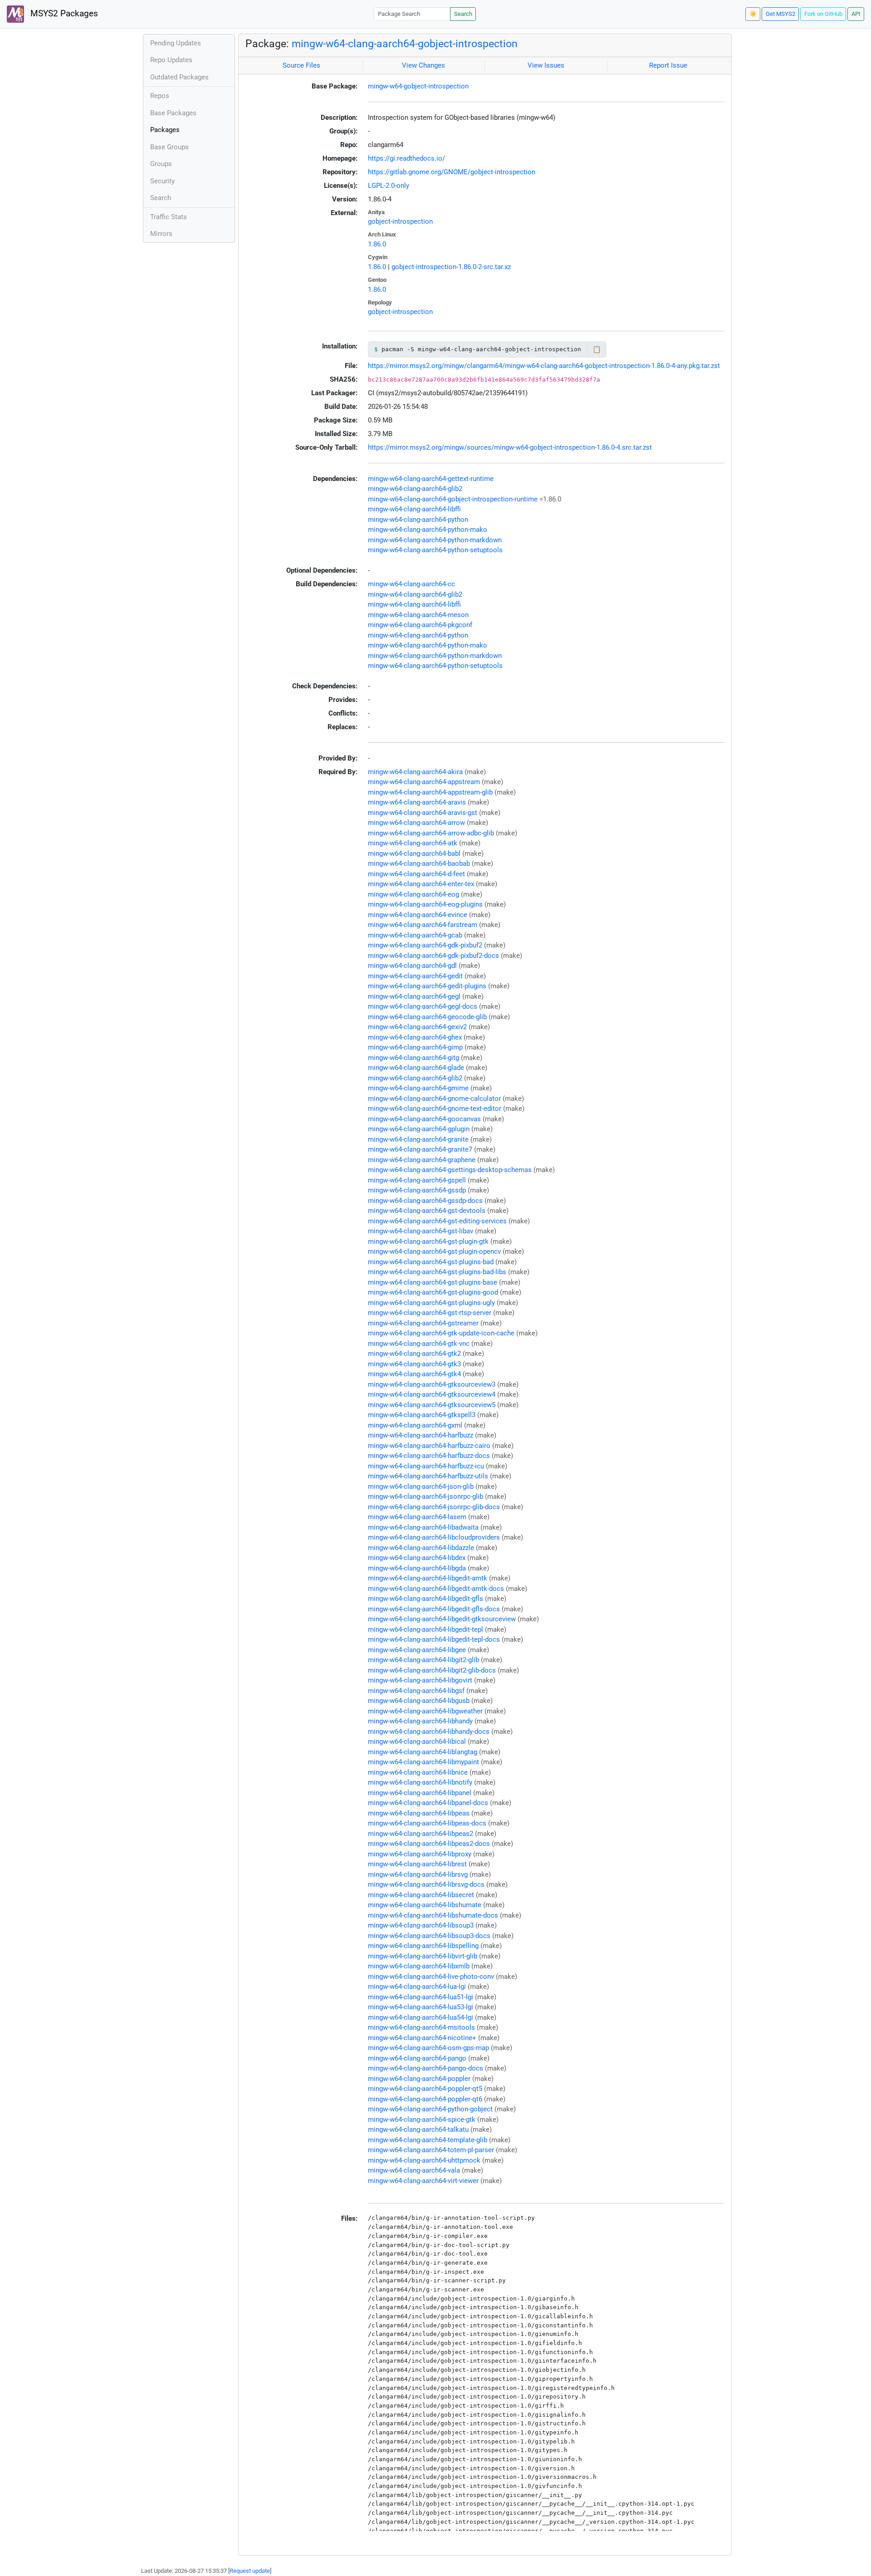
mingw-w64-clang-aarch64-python (418, 520)
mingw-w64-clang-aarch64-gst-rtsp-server (430, 1313)
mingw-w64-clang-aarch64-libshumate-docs (433, 1915)
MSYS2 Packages (63, 14)
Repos (160, 96)
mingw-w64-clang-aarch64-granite (418, 1139)
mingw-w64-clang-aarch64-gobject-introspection (405, 44)
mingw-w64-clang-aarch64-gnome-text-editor (435, 1109)
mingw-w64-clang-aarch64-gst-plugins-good (433, 1292)
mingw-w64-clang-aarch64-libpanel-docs (428, 1803)
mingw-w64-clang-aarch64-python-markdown (435, 540)
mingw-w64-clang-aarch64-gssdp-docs (425, 1201)
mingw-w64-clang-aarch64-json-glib (421, 1487)
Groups (161, 164)
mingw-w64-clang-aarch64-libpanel (420, 1793)
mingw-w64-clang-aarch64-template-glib (428, 2140)
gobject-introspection (400, 221)
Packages (165, 130)
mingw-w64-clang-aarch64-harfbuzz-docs (429, 1456)
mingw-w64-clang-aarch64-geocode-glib (427, 1017)
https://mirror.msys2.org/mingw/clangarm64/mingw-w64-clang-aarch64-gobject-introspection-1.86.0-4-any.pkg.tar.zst (544, 366)
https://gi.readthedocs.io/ (406, 158)
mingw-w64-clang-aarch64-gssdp (417, 1190)
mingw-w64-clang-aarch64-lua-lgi (417, 1987)
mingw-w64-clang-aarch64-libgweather (425, 1711)
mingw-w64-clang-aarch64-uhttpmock (424, 2160)
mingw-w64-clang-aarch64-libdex (417, 1558)
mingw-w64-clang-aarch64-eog (413, 894)
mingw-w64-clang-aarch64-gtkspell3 (422, 1415)
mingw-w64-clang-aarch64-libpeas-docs (427, 1823)
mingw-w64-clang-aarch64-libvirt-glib (423, 1956)
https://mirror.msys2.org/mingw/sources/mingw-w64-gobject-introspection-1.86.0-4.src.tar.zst (510, 447)
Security (162, 181)
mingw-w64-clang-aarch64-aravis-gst (423, 813)
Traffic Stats (169, 217)
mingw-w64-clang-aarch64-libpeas (419, 1813)
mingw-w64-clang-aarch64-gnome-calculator (434, 1099)
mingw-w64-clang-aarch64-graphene (422, 1160)
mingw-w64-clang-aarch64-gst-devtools (427, 1211)
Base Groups (169, 147)
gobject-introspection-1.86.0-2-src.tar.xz (451, 267)
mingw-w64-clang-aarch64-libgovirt (420, 1680)
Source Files (301, 65)
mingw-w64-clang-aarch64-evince (418, 915)
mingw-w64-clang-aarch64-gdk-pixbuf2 (425, 945)
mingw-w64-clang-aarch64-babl (414, 854)
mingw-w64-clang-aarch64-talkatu (418, 2129)
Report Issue (668, 65)
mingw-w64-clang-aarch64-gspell (417, 1180)
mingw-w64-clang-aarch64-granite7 (420, 1149)
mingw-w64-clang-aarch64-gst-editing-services (437, 1221)
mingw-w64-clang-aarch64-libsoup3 (421, 1925)
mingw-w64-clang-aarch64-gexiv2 (417, 1027)
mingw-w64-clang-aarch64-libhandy (420, 1721)
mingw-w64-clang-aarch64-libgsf (416, 1691)
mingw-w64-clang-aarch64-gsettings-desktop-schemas (450, 1170)
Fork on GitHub (823, 14)
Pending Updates (176, 43)
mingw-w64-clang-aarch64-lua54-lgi (421, 2017)
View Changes (423, 65)
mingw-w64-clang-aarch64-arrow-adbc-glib (431, 833)
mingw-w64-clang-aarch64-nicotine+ (422, 2038)
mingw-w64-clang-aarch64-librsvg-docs (426, 1884)
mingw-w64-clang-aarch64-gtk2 (414, 1354)
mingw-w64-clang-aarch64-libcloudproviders (434, 1537)
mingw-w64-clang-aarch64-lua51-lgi (421, 1997)
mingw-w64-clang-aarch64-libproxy (420, 1854)
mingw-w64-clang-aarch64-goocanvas (424, 1119)
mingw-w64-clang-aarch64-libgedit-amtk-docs (436, 1589)
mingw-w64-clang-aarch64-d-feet (416, 874)
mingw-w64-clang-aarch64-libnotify (420, 1782)
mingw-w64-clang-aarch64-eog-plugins (425, 904)
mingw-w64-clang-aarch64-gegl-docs (423, 1006)
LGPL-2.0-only (389, 186)
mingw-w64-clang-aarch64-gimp (415, 1047)
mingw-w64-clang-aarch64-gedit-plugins (427, 986)
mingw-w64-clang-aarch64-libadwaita (423, 1527)
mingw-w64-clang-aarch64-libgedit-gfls (426, 1599)
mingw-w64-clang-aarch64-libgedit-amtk (428, 1578)
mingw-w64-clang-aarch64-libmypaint (423, 1762)
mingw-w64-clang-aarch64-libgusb (419, 1701)
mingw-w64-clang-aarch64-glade (416, 1068)
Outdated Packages (179, 77)
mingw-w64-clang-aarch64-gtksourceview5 (432, 1405)
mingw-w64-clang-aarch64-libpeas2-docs (429, 1844)
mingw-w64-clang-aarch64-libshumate (425, 1905)
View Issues (546, 65)
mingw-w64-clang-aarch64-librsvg (418, 1874)
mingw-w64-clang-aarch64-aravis (417, 802)
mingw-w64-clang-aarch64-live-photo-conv (431, 1977)
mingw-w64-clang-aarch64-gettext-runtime (431, 479)
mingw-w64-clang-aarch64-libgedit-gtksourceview (442, 1619)
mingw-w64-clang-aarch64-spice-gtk (422, 2120)
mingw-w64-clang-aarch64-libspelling (423, 1946)
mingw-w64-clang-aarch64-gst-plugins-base (433, 1282)
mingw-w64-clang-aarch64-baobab (419, 864)
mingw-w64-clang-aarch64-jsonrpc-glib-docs (434, 1507)
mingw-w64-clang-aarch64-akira (415, 772)
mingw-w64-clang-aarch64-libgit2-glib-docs (432, 1670)
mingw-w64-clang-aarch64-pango (417, 2058)
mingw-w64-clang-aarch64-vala (414, 2170)
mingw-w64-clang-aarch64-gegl (414, 996)
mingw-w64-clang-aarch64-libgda (417, 1568)
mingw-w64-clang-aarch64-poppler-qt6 (425, 2099)
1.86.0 (377, 244)
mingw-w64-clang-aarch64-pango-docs (426, 2068)
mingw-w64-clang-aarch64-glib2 (415, 489)
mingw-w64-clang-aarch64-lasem (417, 1517)
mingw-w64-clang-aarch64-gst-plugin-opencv (434, 1251)
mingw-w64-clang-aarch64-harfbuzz (421, 1435)
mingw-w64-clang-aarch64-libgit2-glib (423, 1660)
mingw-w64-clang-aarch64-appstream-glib (430, 792)
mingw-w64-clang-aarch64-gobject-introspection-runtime (453, 499)
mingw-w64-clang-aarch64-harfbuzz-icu (426, 1466)
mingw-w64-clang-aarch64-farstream (423, 925)
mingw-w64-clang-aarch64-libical (417, 1742)
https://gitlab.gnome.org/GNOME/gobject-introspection (452, 172)
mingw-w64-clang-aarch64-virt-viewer (423, 2181)
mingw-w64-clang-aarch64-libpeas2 (421, 1834)
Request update (250, 2571)
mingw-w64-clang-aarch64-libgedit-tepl (426, 1629)
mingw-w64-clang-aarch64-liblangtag (423, 1752)
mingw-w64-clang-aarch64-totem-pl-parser (431, 2150)
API (856, 14)
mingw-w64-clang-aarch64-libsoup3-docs (429, 1936)
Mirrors (161, 234)
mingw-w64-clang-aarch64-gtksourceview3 (432, 1384)
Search (463, 14)
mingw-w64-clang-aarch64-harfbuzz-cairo (429, 1446)
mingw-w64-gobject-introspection (418, 86)
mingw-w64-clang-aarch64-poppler (419, 2079)
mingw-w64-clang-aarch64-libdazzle (421, 1548)
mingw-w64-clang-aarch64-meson (418, 615)
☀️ (753, 14)
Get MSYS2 (780, 14)
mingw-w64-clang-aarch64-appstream (424, 782)
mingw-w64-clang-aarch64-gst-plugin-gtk (428, 1241)
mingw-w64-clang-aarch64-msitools (421, 2027)
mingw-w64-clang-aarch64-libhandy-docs (429, 1732)
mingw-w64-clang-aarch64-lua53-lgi (421, 2007)
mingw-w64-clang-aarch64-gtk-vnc (419, 1344)
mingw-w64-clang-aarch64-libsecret (421, 1895)
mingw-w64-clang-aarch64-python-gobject (430, 2109)
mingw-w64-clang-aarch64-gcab (415, 935)
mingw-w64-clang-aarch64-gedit (415, 976)
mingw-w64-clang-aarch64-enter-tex (421, 884)
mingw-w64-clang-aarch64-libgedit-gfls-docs (434, 1609)
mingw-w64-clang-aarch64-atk (413, 843)
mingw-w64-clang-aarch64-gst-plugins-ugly (431, 1303)
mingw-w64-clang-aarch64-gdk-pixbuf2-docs (433, 956)
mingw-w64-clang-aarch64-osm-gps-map (428, 2048)
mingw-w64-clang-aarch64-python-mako (428, 530)
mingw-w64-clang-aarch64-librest (417, 1864)
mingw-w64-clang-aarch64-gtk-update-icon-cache (441, 1333)
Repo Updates (171, 60)
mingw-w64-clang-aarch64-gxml (415, 1425)
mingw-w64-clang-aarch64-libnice (418, 1772)
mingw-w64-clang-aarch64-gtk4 (414, 1374)
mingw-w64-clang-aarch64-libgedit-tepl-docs (434, 1639)
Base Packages (173, 113)
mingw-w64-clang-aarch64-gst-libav (421, 1231)
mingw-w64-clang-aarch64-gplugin (419, 1129)
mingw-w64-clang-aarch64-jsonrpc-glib (426, 1497)
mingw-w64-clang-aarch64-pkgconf (420, 625)
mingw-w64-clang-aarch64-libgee (417, 1650)
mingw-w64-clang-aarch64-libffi (414, 509)
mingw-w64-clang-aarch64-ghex (415, 1037)
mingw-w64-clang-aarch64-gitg (413, 1058)
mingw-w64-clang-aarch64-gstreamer (423, 1323)
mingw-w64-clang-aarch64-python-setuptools (435, 550)
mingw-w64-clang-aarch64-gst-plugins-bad (431, 1262)
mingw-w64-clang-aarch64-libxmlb (419, 1966)
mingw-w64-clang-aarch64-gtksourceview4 (432, 1394)
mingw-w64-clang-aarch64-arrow (416, 823)
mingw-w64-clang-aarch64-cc (411, 584)
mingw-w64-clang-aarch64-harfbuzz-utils (428, 1476)
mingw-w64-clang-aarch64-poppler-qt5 (425, 2089)
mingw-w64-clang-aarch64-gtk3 (414, 1364)
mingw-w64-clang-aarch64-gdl (412, 966)
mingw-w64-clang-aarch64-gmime (418, 1088)
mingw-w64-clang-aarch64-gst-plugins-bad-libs (437, 1272)
